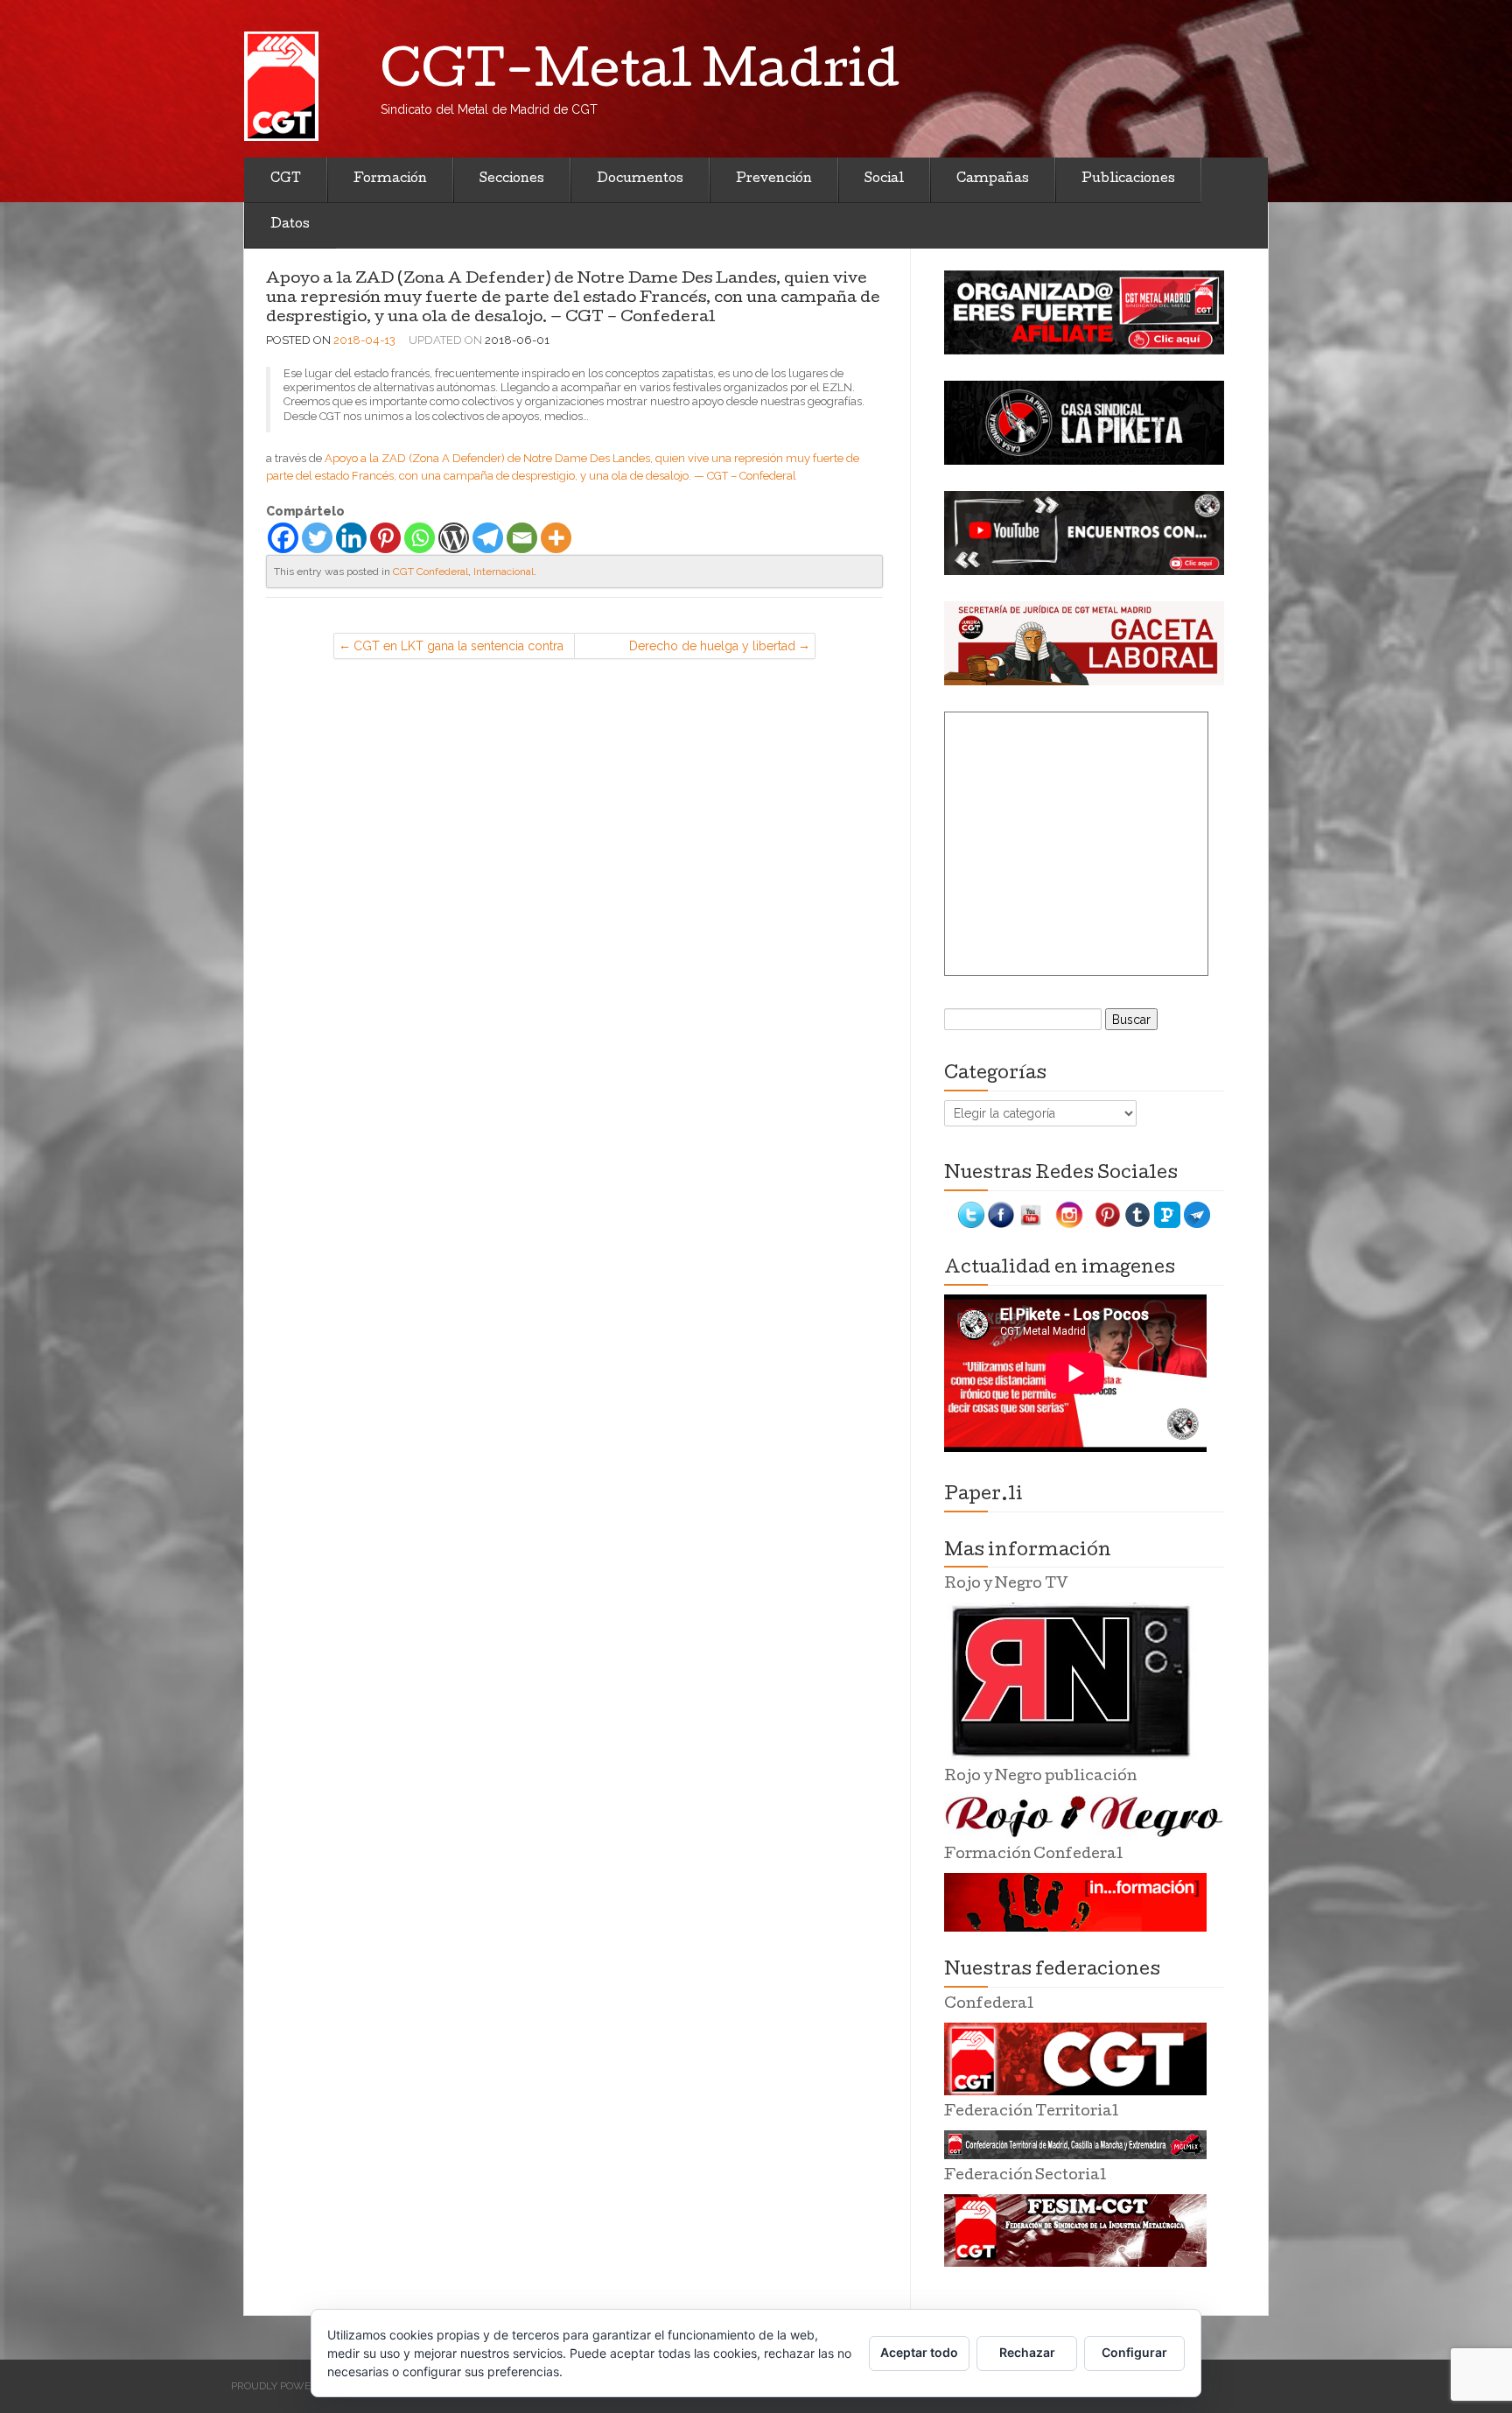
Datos (290, 225)
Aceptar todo (919, 2352)
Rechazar (1027, 2352)
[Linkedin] (351, 538)
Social (884, 179)
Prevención (774, 179)
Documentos (640, 179)
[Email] (522, 538)
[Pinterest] (385, 538)
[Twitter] (317, 538)
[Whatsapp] (420, 538)
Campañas (993, 179)
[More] (556, 538)
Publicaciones (1128, 179)
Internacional (504, 572)
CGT (286, 179)
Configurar (1134, 2352)
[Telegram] (488, 538)
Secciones (512, 179)
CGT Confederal (430, 572)
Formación (390, 179)
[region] (1084, 312)
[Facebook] (283, 538)
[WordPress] (454, 538)
